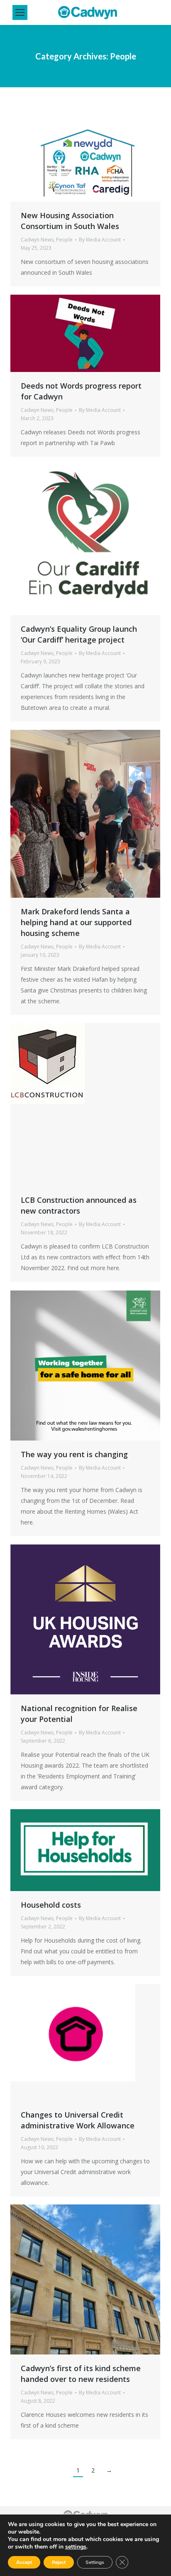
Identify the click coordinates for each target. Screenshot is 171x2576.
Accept (24, 2562)
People (64, 240)
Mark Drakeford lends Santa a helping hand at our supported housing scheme (76, 922)
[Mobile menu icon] (20, 12)
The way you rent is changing (74, 1454)
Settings (95, 2562)
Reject (59, 2562)
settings (76, 2547)
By (100, 240)
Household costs (51, 1905)
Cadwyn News (37, 240)
